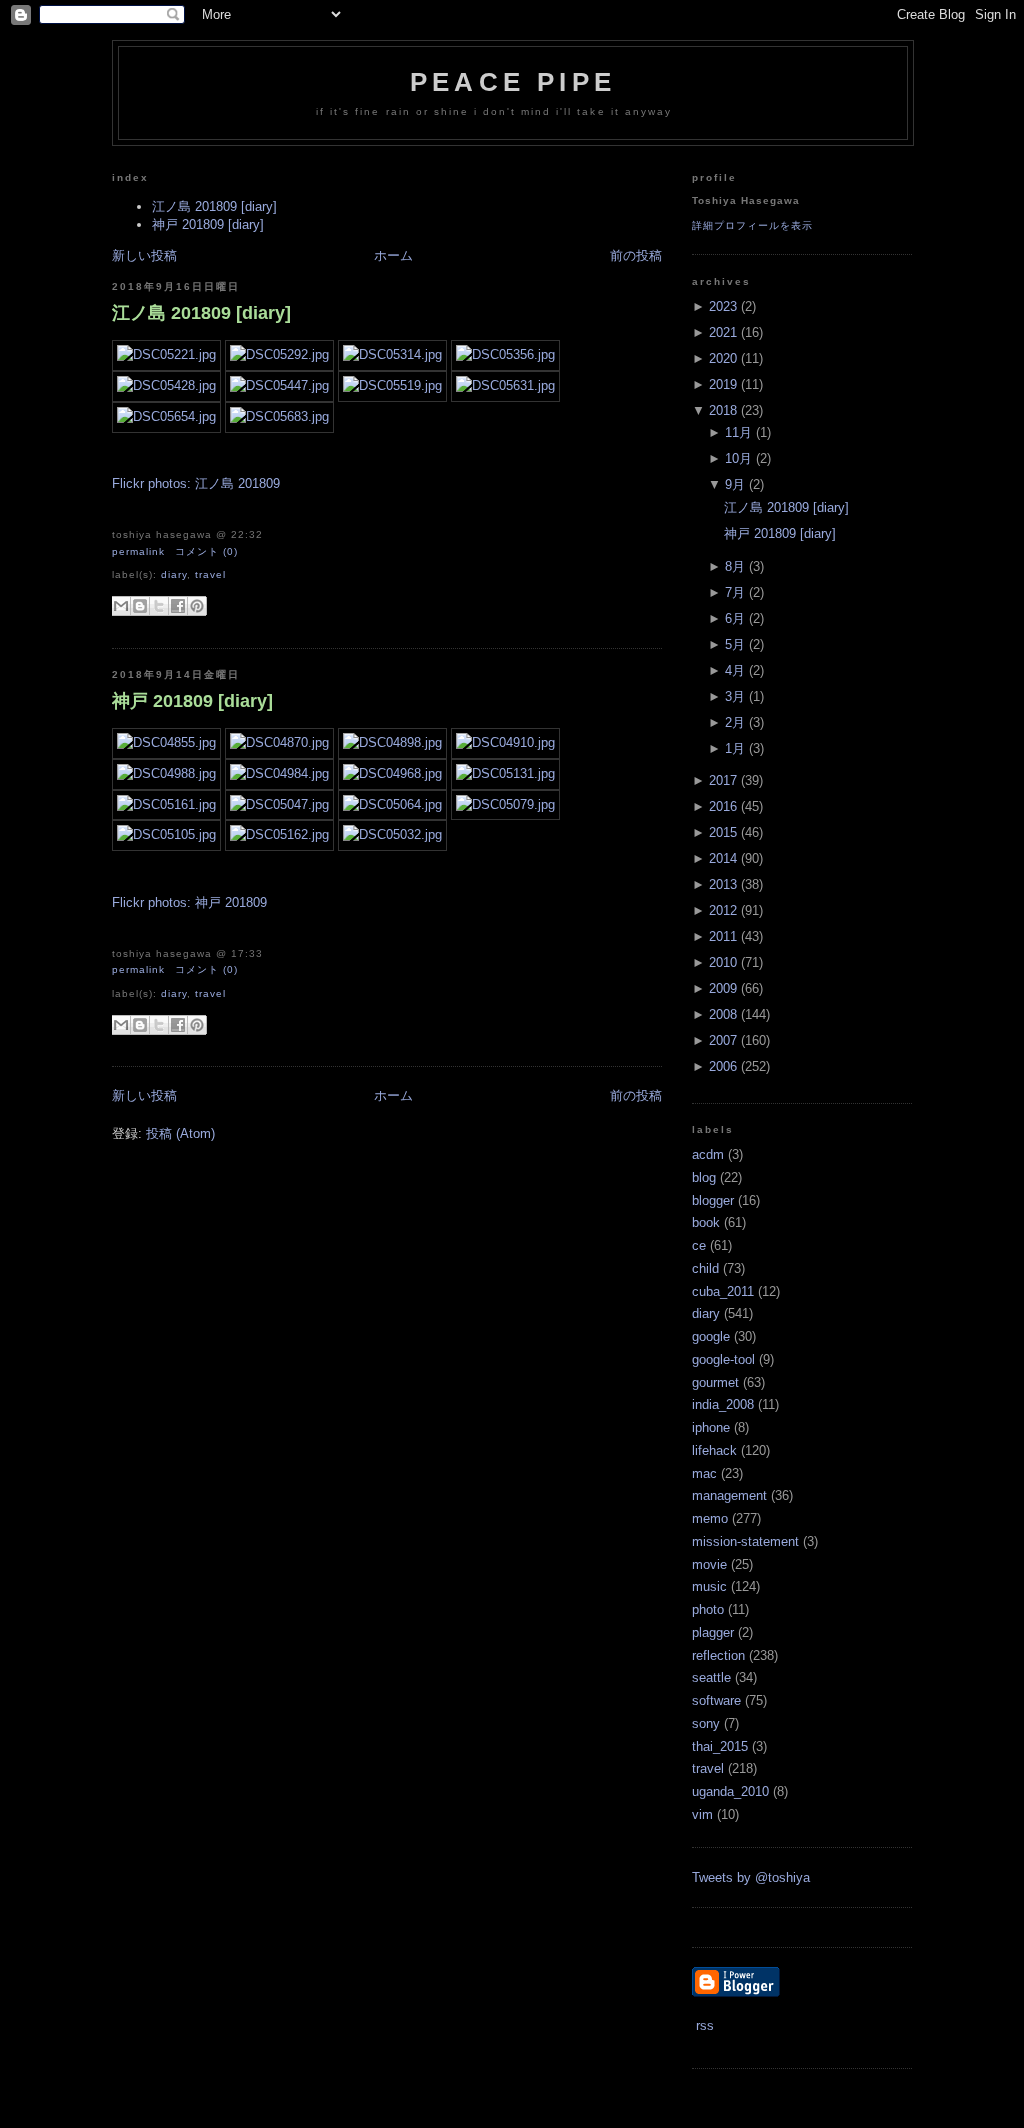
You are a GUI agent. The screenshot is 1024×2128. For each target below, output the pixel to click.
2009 (723, 988)
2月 (735, 722)
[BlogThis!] (140, 606)
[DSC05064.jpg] (392, 804)
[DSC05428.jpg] (166, 385)
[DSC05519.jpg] (392, 385)
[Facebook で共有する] (178, 606)
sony (706, 1723)
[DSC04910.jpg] (505, 742)
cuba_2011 (723, 1291)
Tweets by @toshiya (751, 1877)
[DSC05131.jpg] (505, 773)
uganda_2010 (730, 1791)
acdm (708, 1154)
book (706, 1222)
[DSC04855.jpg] (166, 742)
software (716, 1700)
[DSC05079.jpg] (505, 804)
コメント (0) (206, 551)
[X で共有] (159, 606)
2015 (723, 832)
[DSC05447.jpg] (279, 385)
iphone (711, 1427)
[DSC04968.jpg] (392, 773)
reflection (718, 1655)
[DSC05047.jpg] (279, 804)
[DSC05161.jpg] (166, 804)
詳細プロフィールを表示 (752, 225)
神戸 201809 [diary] (208, 224)
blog (704, 1177)
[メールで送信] (121, 606)
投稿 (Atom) (180, 1133)
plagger (713, 1632)
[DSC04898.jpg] (392, 742)
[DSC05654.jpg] (166, 416)
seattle (711, 1677)
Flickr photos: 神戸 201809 (189, 902)
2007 (723, 1040)
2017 (723, 780)
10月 (738, 458)
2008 (723, 1014)
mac (704, 1473)
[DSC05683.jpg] (279, 416)
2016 (723, 806)
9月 (735, 484)
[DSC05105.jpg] (166, 834)
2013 (723, 884)
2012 (723, 910)
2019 (723, 384)
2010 (723, 962)
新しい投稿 (144, 255)
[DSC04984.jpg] (279, 773)
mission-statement (745, 1541)
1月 (735, 748)
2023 (723, 306)
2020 (723, 358)
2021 (723, 332)
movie (709, 1564)
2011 (723, 936)
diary (174, 574)
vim (702, 1814)
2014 (723, 858)
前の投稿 (636, 255)
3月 (735, 696)
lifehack (714, 1450)
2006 (723, 1066)
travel (210, 574)
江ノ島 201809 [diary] (214, 206)
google (711, 1336)
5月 (735, 644)
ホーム (393, 255)
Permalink (138, 551)
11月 (738, 432)
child (705, 1268)
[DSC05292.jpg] (279, 354)
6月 (735, 618)
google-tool (723, 1359)
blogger (713, 1200)
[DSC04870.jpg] (279, 742)
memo (710, 1518)
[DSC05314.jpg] (392, 354)
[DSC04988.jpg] (166, 773)
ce (699, 1245)
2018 (723, 410)
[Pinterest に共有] (197, 606)
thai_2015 (720, 1746)
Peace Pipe (513, 82)
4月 (735, 670)
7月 (735, 592)
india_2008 (723, 1404)
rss (703, 2025)
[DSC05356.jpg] (505, 354)
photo (708, 1609)
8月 (735, 566)
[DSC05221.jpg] (166, 354)
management (729, 1495)
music (709, 1586)
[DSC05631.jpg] (505, 385)
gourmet (715, 1382)
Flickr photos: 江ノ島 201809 (196, 483)
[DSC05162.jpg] (279, 834)
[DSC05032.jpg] (392, 834)
